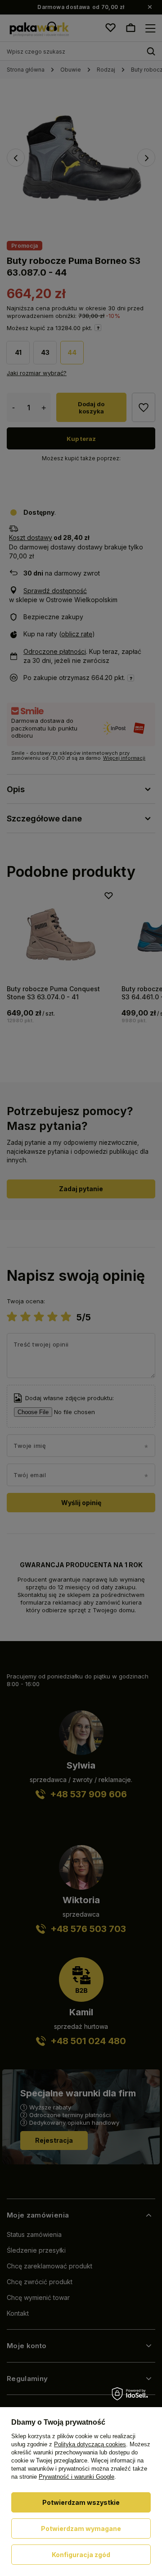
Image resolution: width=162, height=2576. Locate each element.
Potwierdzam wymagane (81, 2528)
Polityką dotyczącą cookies (90, 2444)
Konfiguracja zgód (81, 2555)
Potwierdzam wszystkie (81, 2502)
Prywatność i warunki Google (76, 2477)
